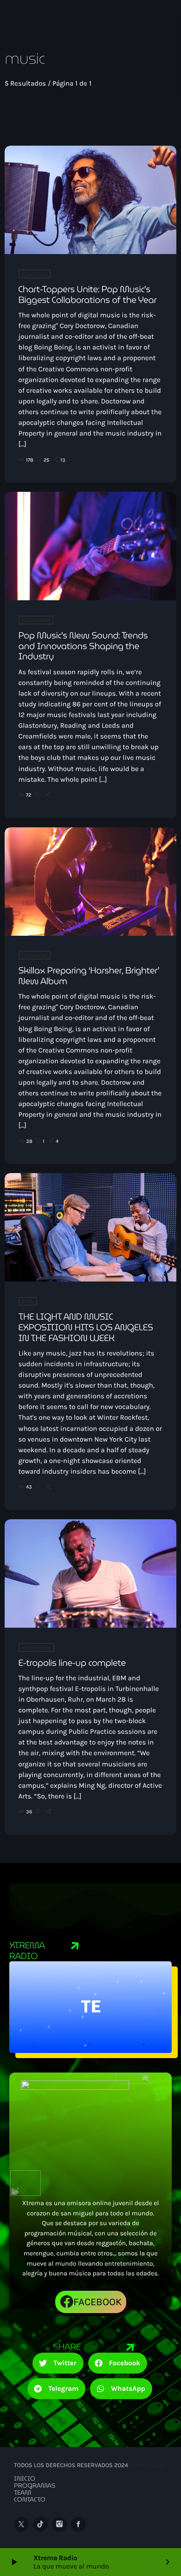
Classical (35, 274)
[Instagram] (59, 2524)
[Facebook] (78, 2524)
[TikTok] (40, 2524)
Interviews (36, 1647)
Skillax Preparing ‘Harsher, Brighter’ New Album (89, 976)
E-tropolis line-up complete (72, 1663)
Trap (28, 1301)
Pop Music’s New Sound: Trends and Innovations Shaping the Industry (83, 646)
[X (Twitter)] (21, 2524)
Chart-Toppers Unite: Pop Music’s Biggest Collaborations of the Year (88, 295)
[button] (58, 2363)
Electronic (36, 620)
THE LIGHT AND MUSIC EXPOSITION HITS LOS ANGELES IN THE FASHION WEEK (86, 1328)
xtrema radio (146, 2465)
